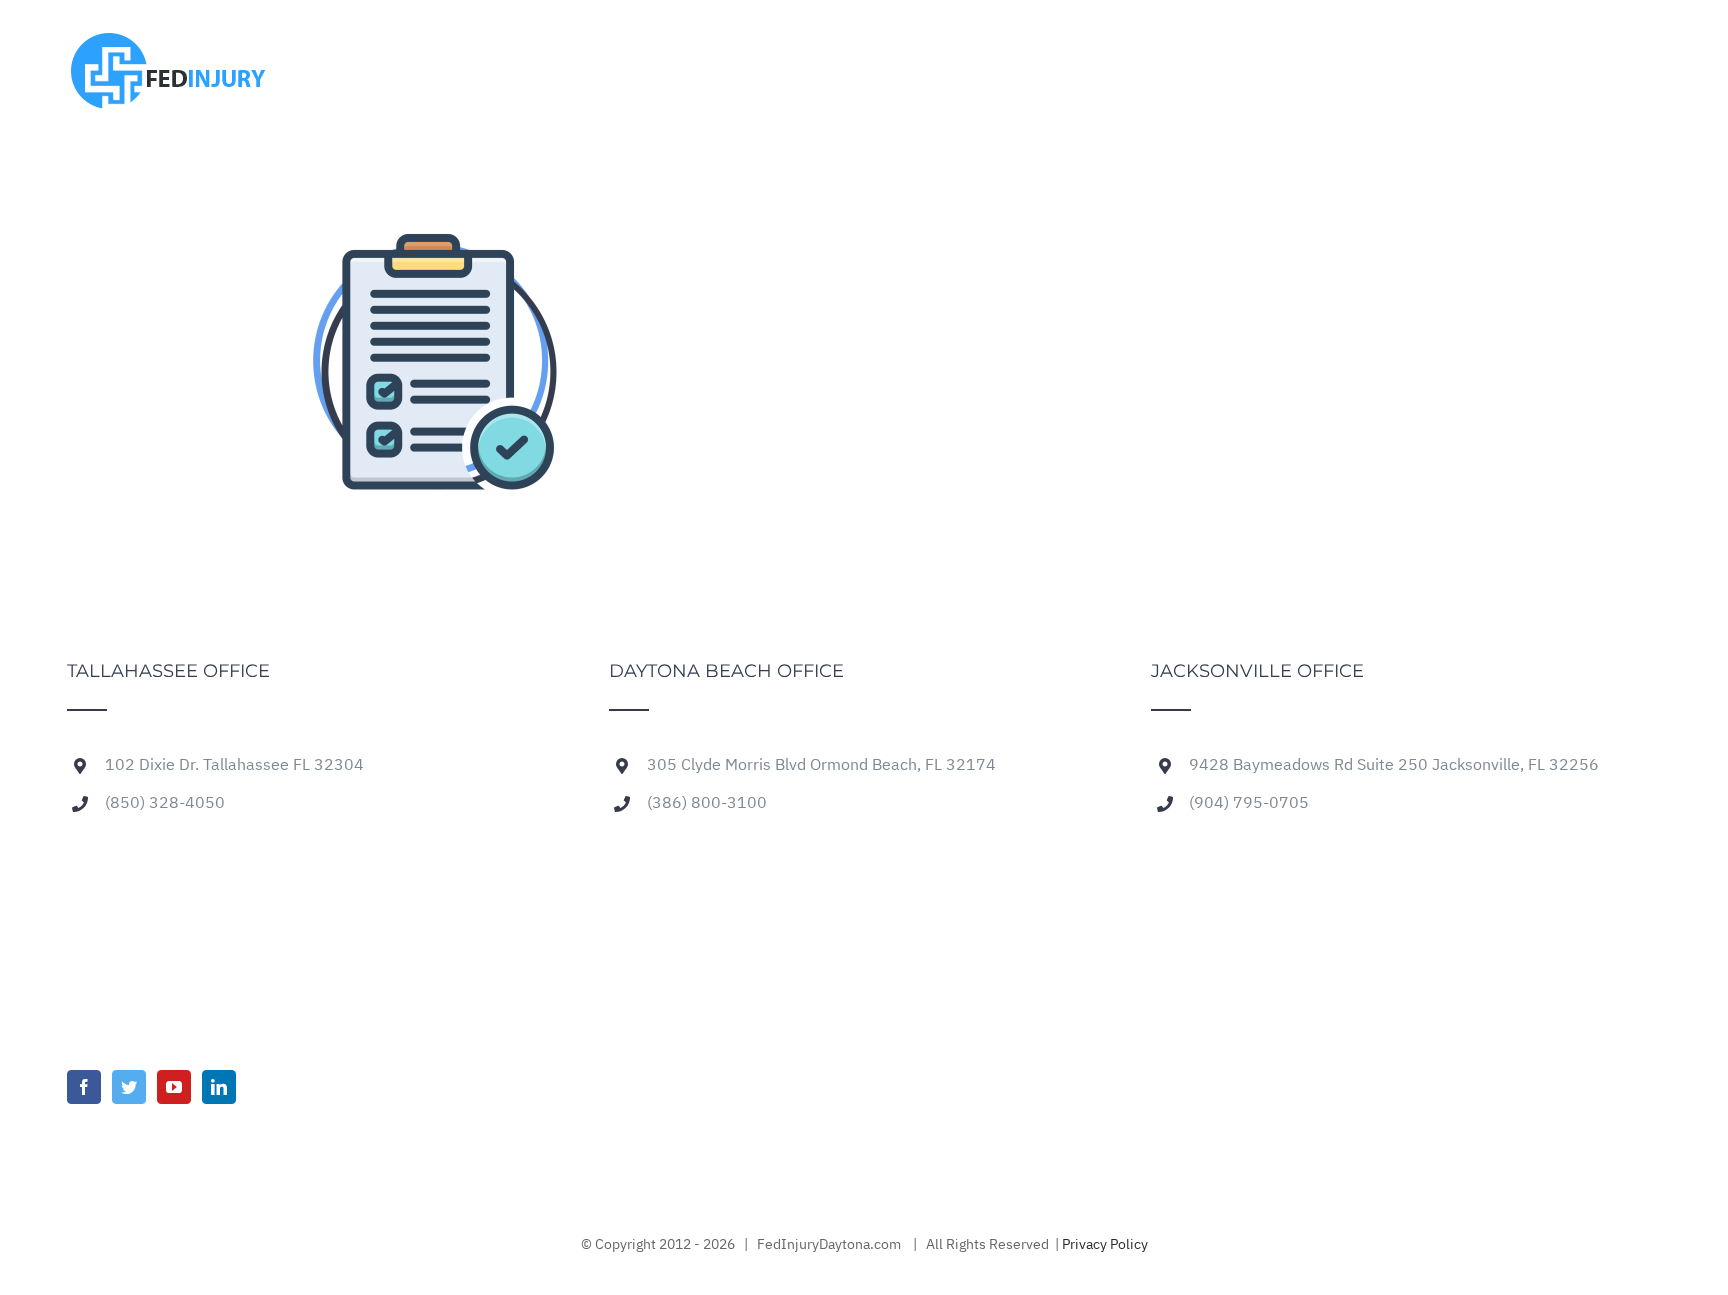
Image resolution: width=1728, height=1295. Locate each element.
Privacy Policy (1105, 1244)
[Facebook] (84, 1087)
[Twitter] (129, 1087)
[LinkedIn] (219, 1087)
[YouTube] (174, 1087)
